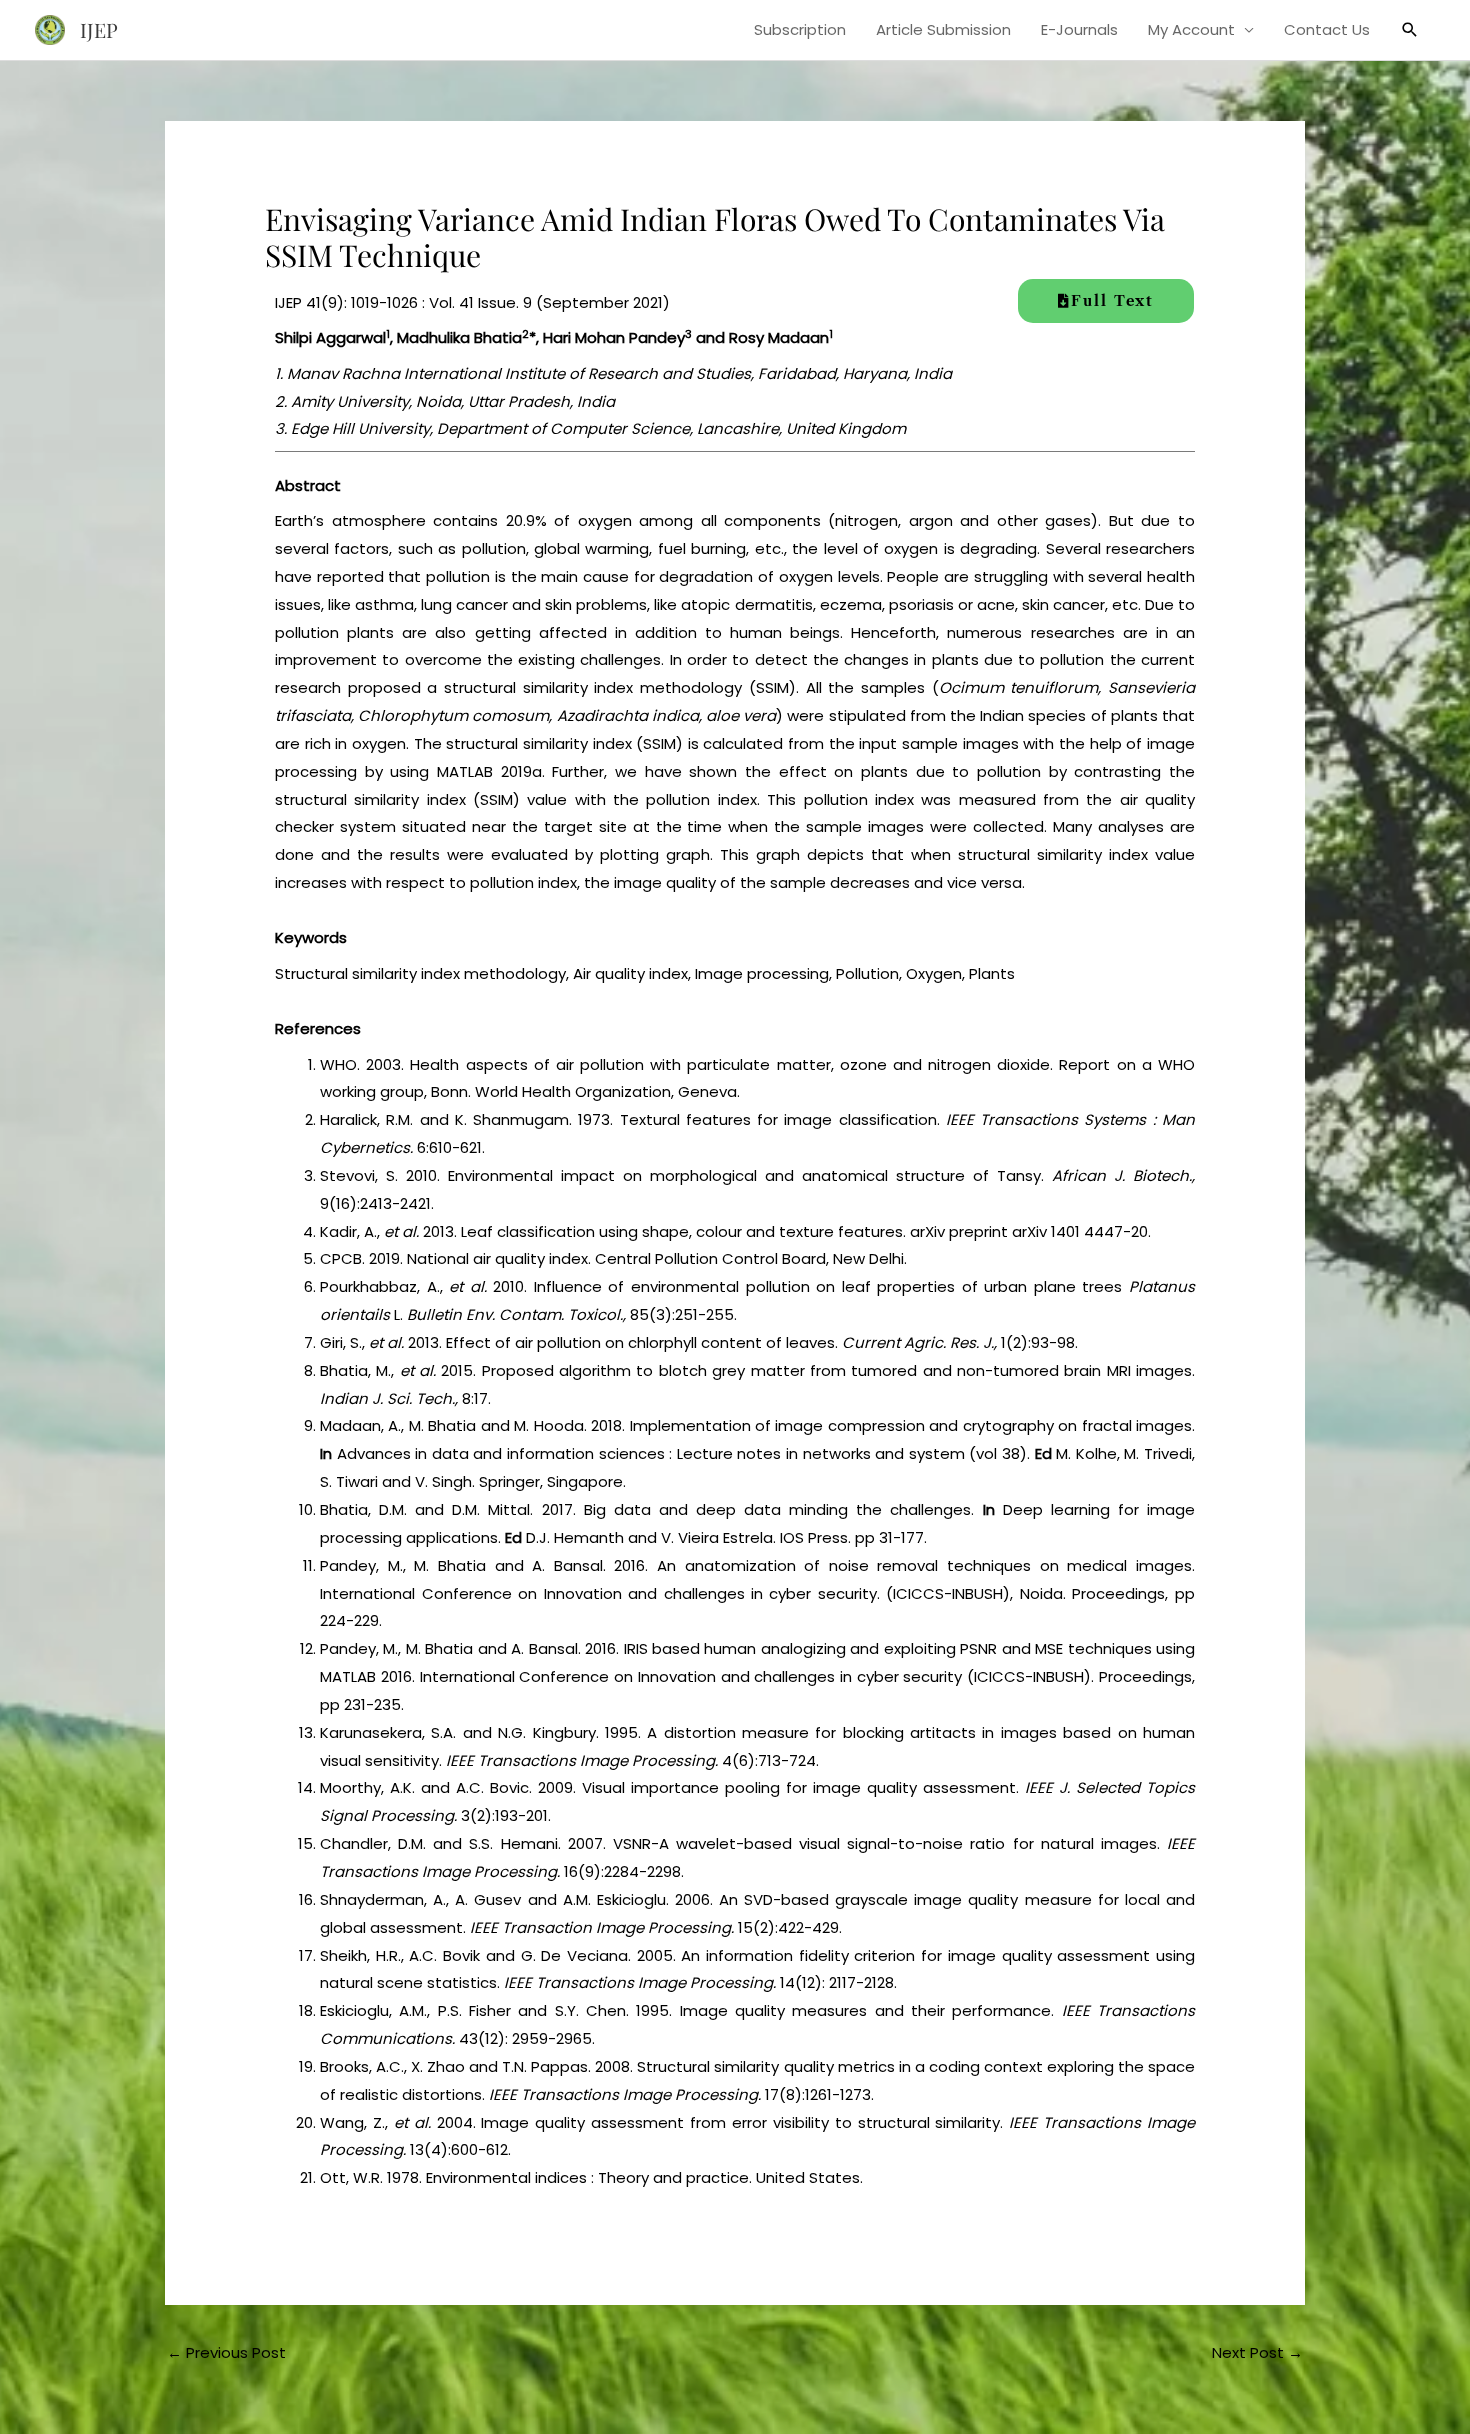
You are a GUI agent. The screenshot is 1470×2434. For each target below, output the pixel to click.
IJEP (99, 29)
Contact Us (1327, 29)
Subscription (800, 29)
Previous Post (226, 2352)
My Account (1191, 29)
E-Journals (1079, 29)
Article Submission (943, 29)
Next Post (1257, 2352)
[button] (1410, 30)
